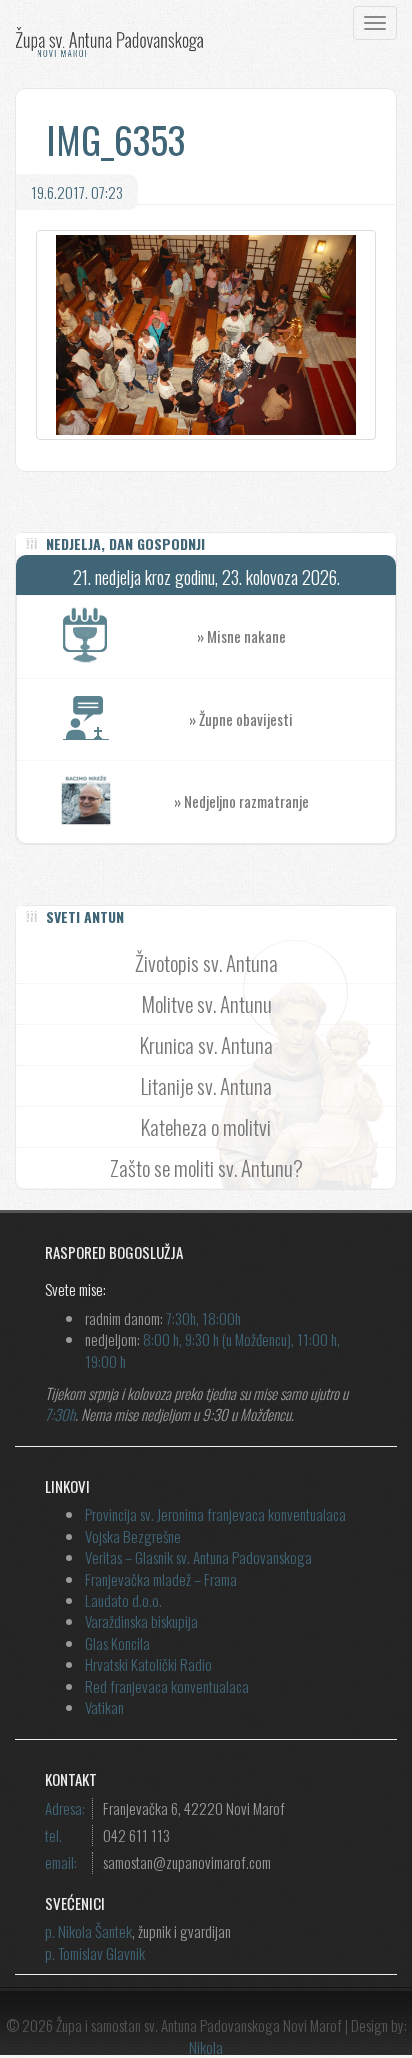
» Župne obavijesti (241, 719)
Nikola (206, 2047)
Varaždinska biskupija (141, 1621)
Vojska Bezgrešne (133, 1536)
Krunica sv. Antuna (206, 1044)
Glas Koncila (117, 1643)
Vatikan (104, 1707)
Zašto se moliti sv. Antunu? (206, 1167)
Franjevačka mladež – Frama (161, 1579)
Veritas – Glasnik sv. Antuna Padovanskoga (198, 1557)
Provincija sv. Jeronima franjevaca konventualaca (215, 1514)
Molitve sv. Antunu (206, 1003)
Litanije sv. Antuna (206, 1085)
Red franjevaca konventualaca (167, 1686)
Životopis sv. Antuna (206, 962)
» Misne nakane (241, 636)
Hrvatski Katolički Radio (148, 1664)
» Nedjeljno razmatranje (241, 801)
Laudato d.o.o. (123, 1600)
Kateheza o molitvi (206, 1126)
